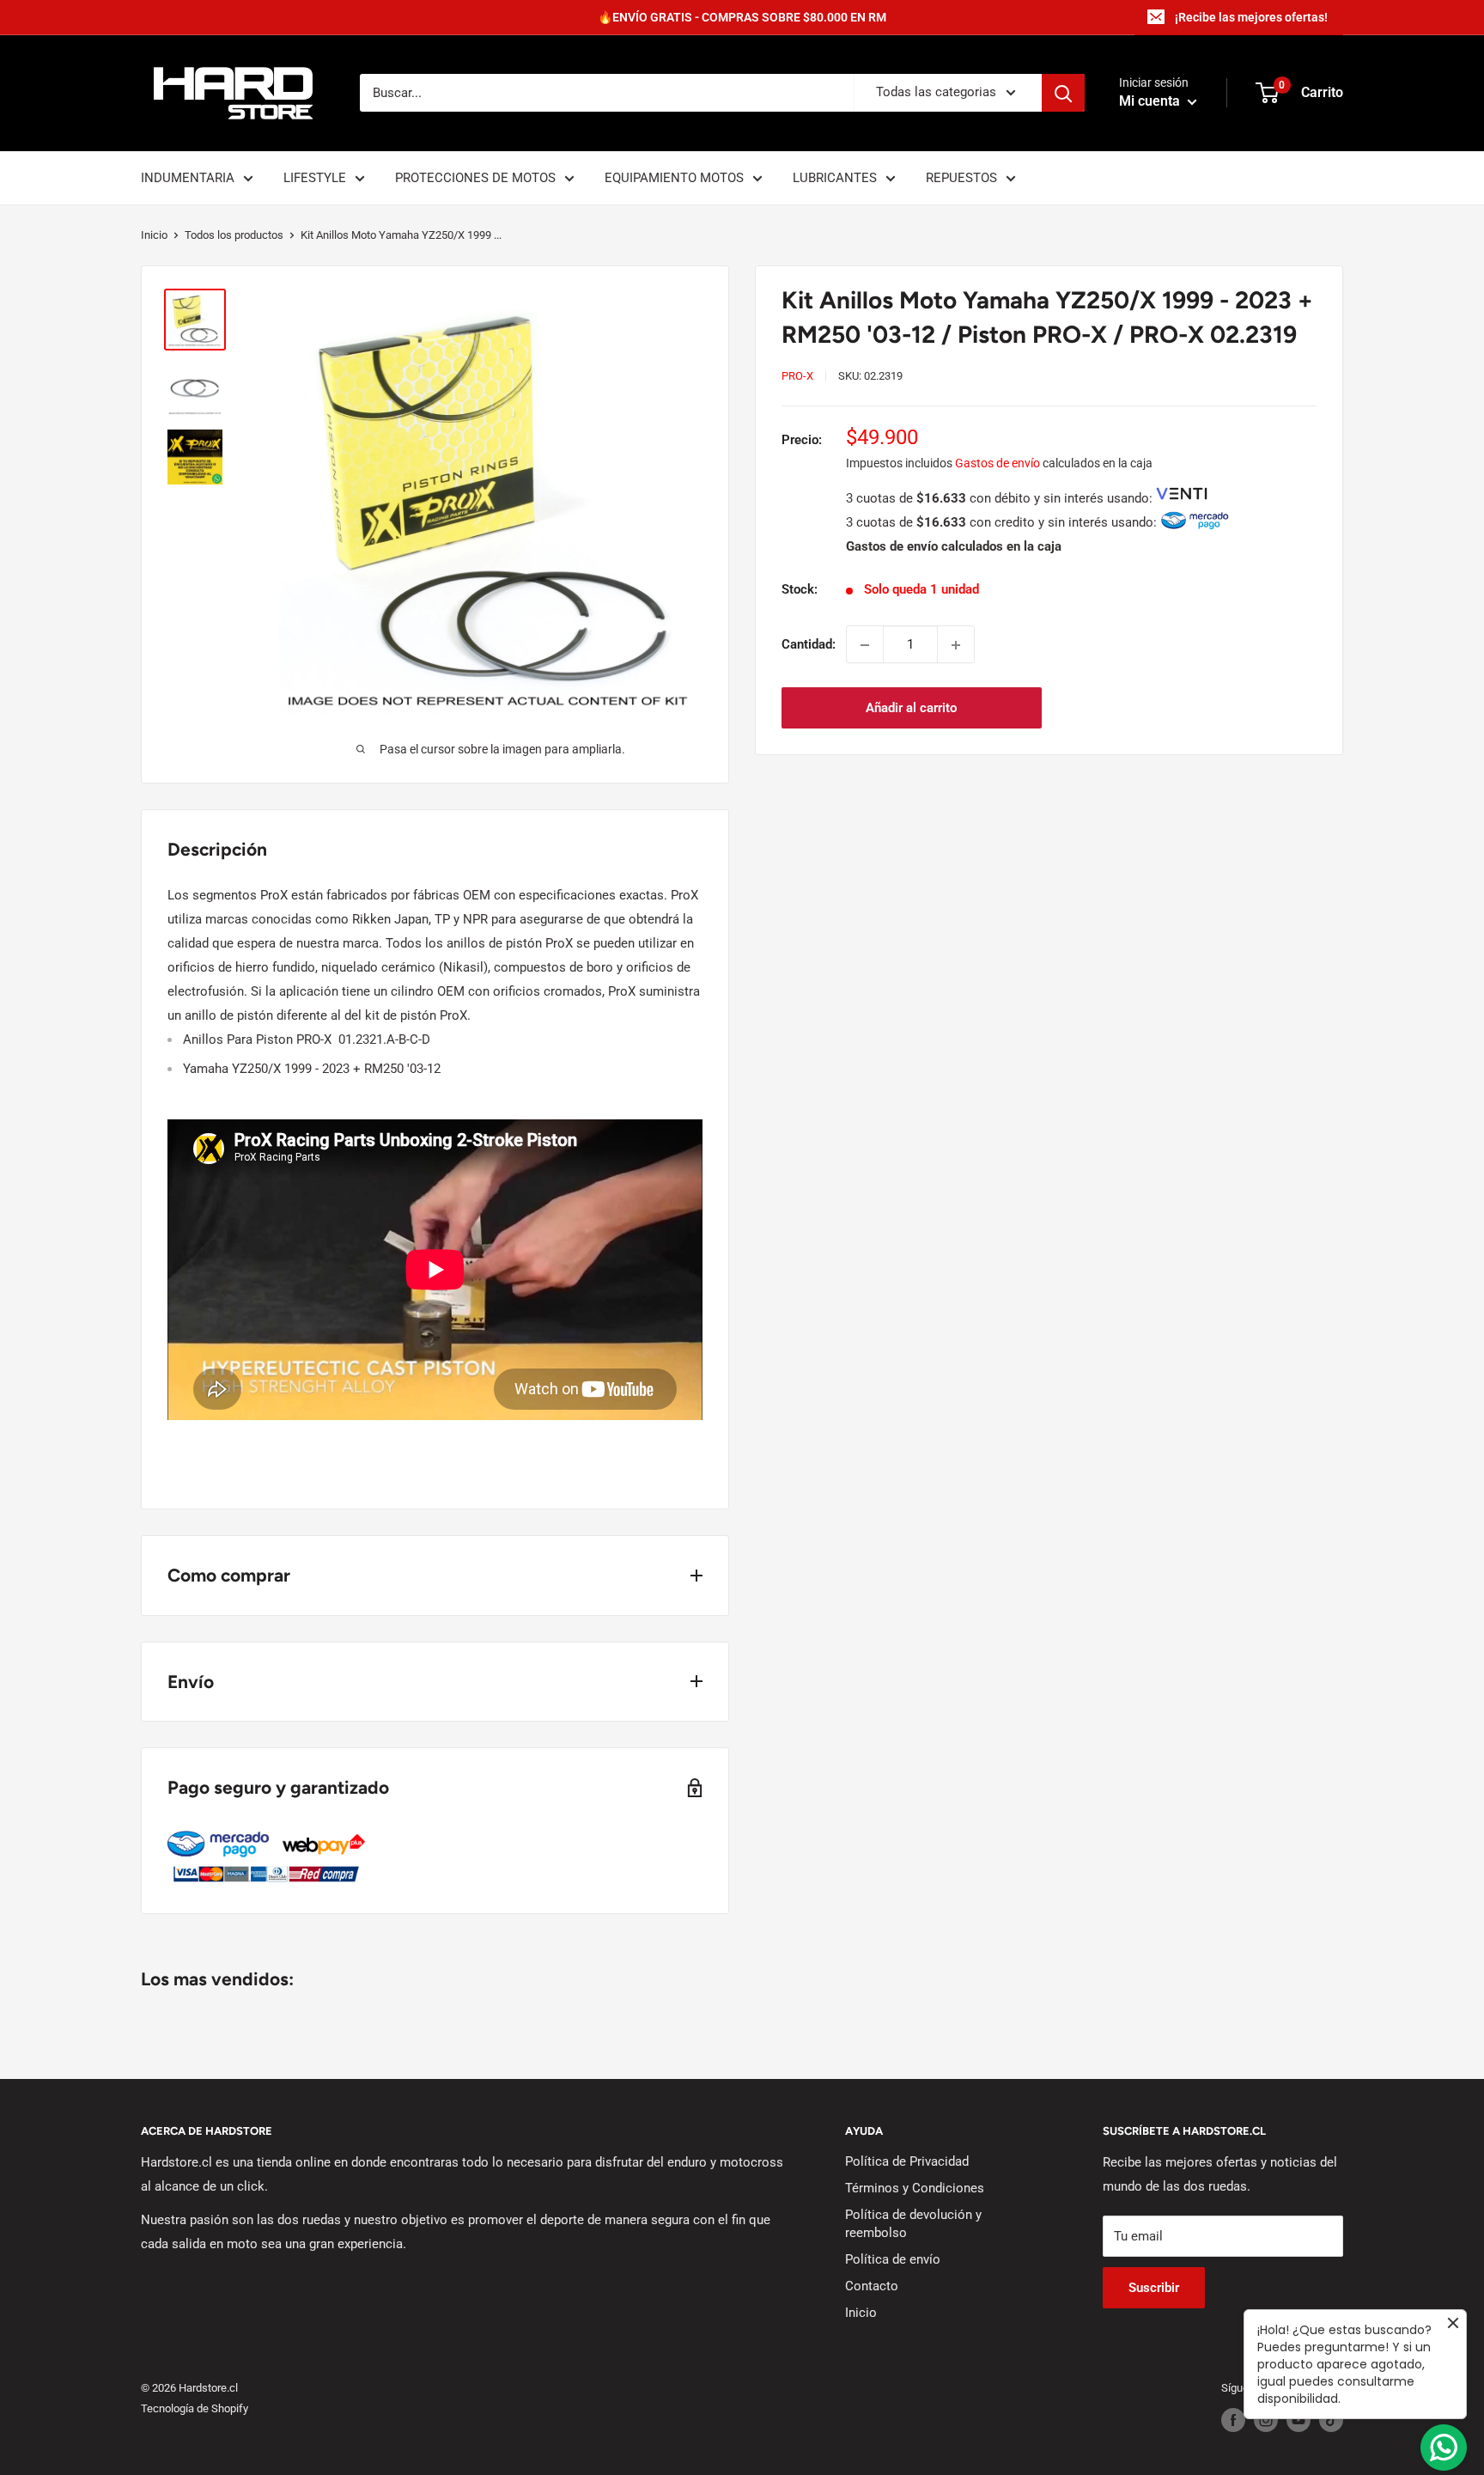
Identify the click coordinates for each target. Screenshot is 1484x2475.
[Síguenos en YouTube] (1298, 2420)
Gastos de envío (997, 463)
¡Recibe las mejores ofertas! (1251, 17)
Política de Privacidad (907, 2161)
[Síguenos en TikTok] (1331, 2420)
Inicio (154, 235)
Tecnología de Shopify (195, 2408)
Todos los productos (234, 235)
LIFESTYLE (315, 178)
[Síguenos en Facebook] (1233, 2420)
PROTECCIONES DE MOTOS (475, 178)
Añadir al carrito (911, 709)
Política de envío (893, 2259)
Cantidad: (809, 645)
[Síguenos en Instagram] (1266, 2420)
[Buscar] (1063, 93)
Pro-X (797, 376)
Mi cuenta (1151, 102)
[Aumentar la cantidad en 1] (956, 645)
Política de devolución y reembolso (913, 2224)
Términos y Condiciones (915, 2188)
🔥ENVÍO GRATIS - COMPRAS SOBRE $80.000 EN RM (742, 17)
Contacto (872, 2286)
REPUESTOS (961, 178)
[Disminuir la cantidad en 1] (865, 645)
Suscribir (1154, 2288)
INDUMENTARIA (188, 178)
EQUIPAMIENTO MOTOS (674, 178)
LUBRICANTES (835, 178)
